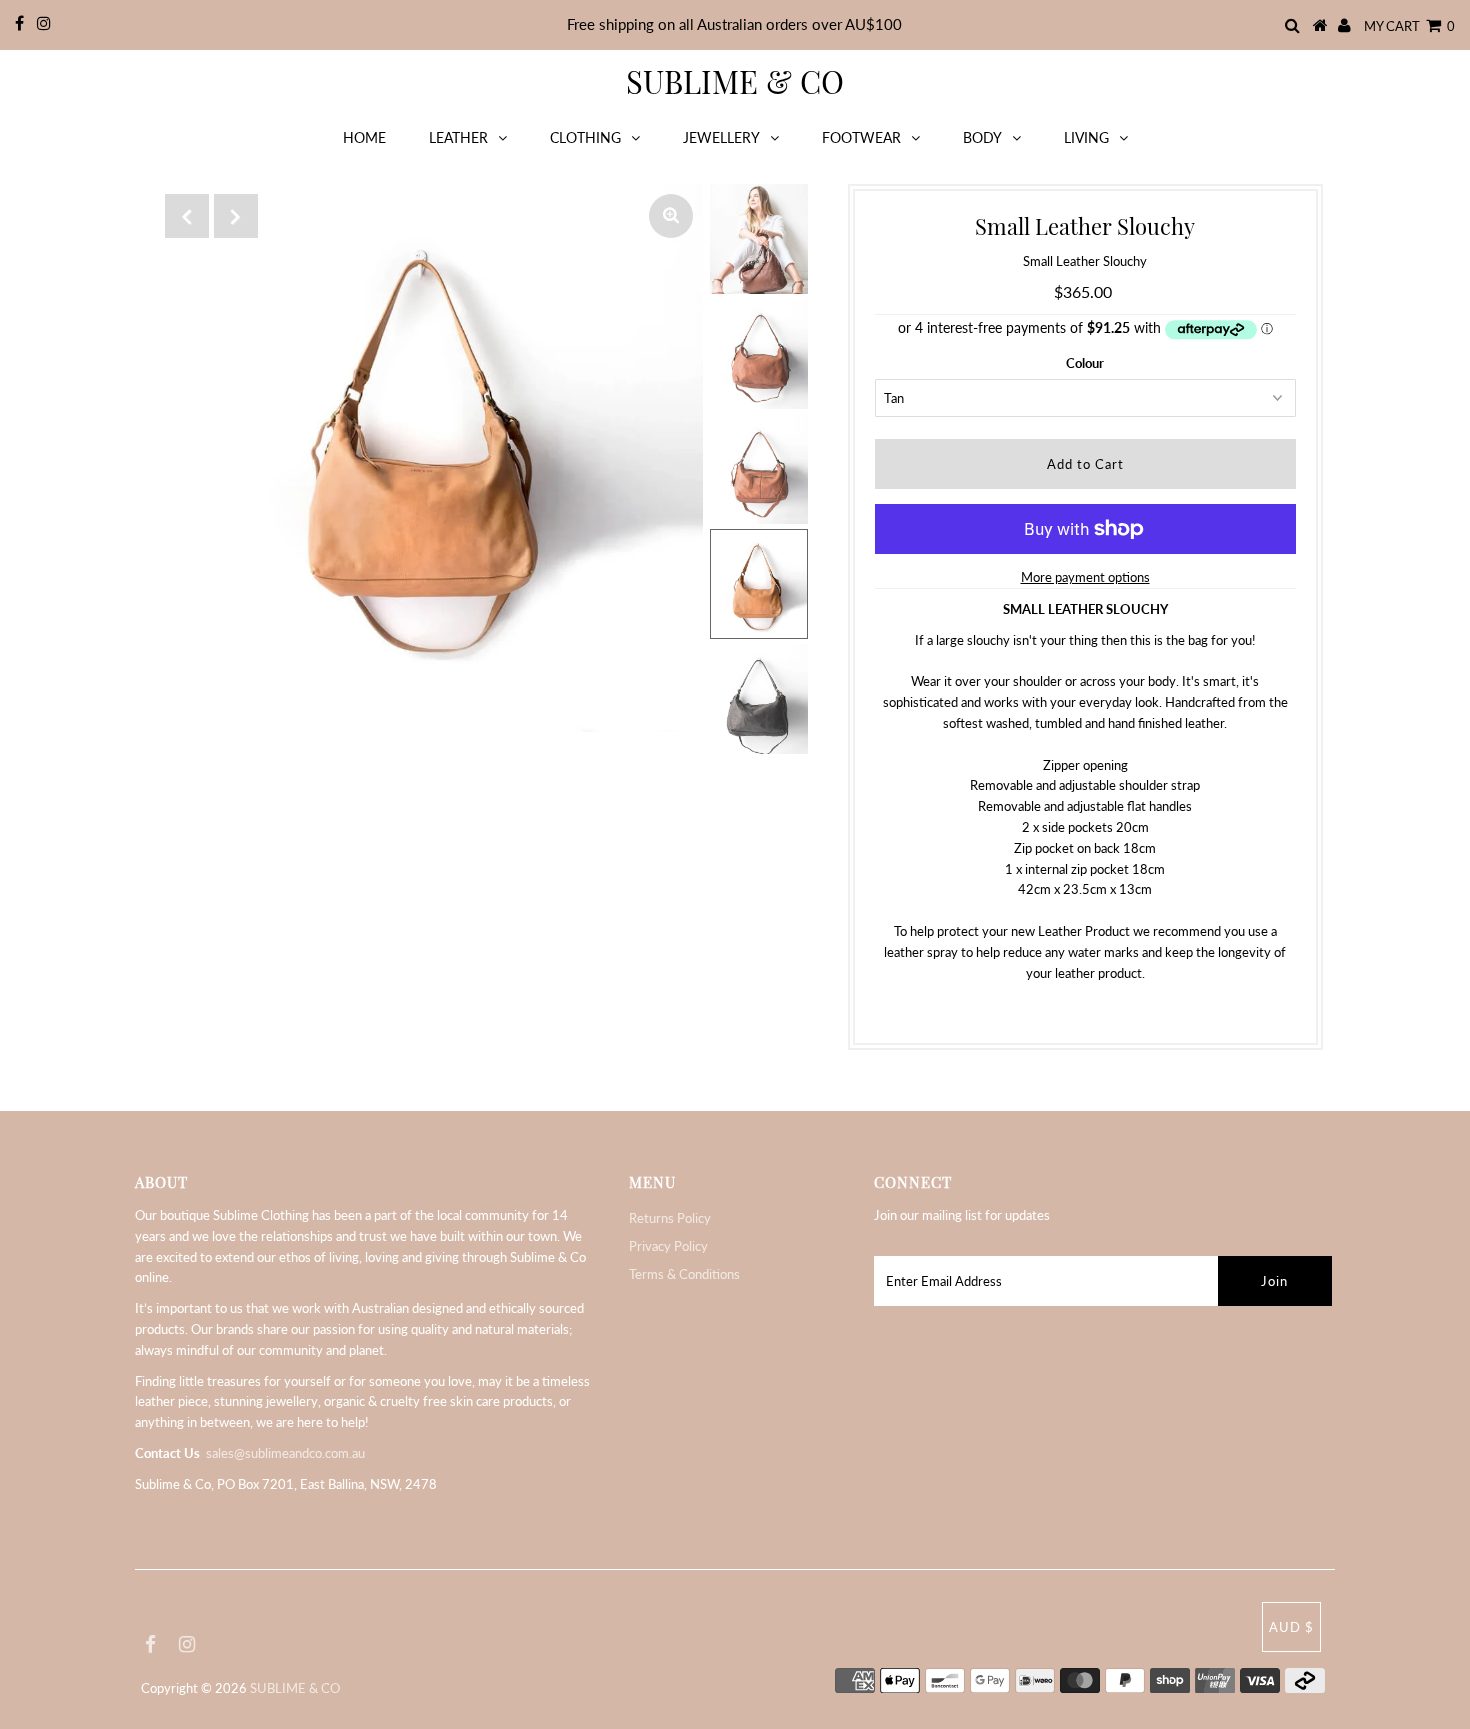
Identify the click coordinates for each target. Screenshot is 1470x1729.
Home (364, 137)
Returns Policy (670, 1218)
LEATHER (458, 137)
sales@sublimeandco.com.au (285, 1453)
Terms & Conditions (684, 1274)
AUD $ (1291, 1627)
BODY (982, 137)
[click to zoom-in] (671, 216)
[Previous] (187, 216)
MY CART (1409, 26)
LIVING (1086, 137)
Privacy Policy (668, 1246)
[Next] (236, 216)
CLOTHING (585, 137)
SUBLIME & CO (735, 81)
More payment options (1085, 577)
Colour (1085, 363)
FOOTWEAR (861, 137)
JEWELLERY (721, 137)
